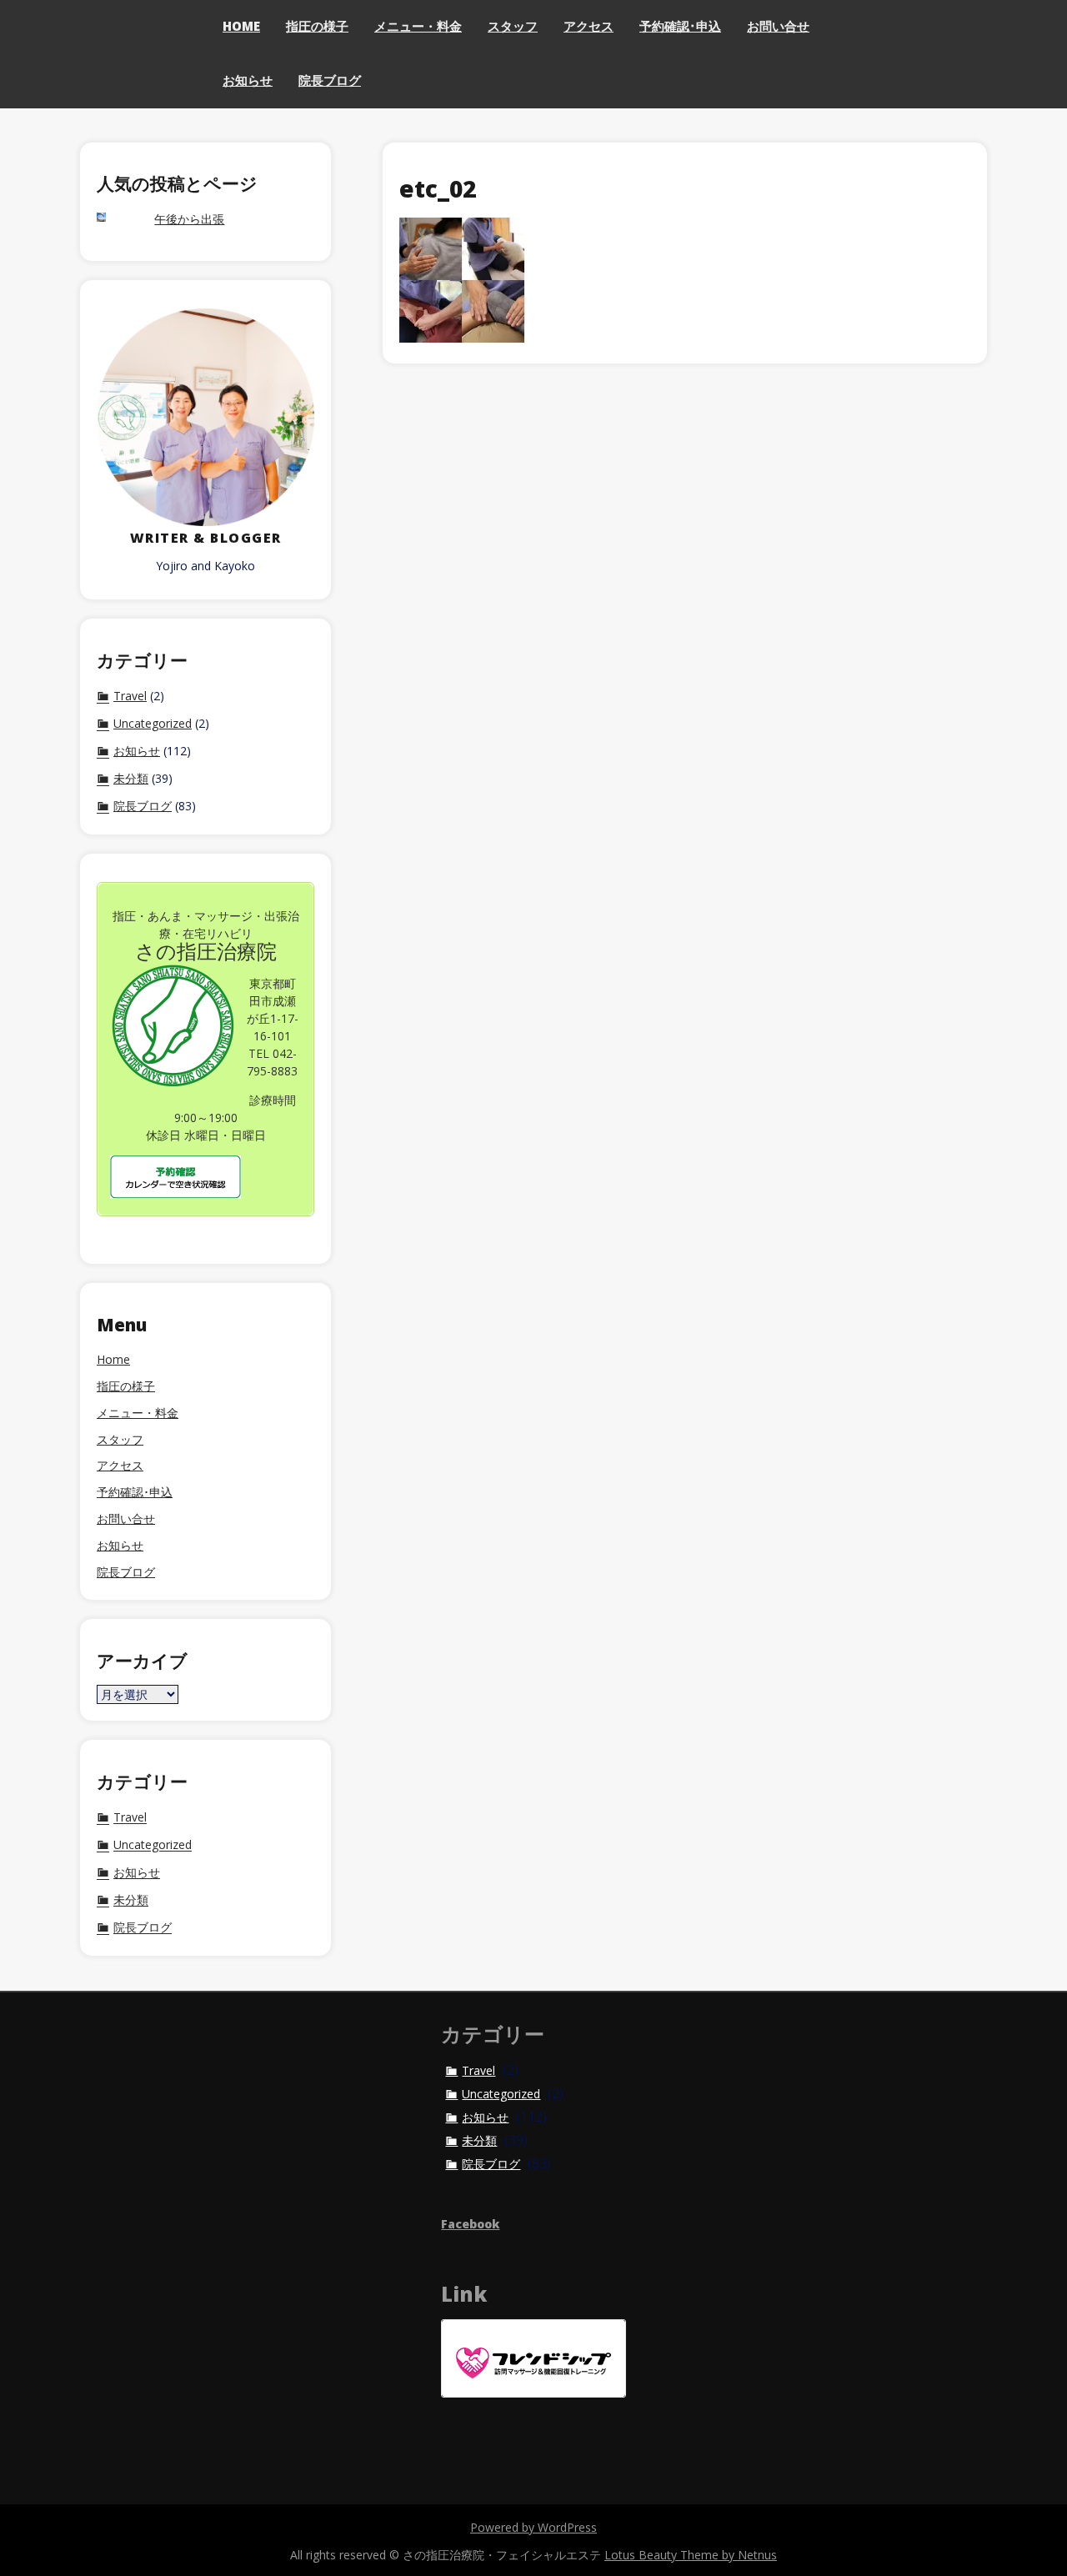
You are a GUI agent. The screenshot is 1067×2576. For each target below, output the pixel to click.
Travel (130, 696)
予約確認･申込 (680, 26)
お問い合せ (778, 26)
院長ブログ (330, 80)
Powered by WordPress (533, 2527)
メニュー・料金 (418, 26)
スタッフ (513, 26)
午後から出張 (189, 220)
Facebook (470, 2224)
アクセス (589, 26)
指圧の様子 (317, 26)
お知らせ (248, 80)
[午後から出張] (118, 219)
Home (241, 26)
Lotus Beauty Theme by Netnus (691, 2555)
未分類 (131, 779)
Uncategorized (153, 724)
